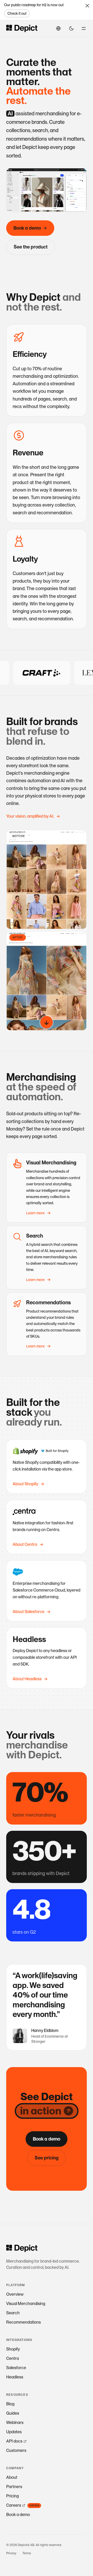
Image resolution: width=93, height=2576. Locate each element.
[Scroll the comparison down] (47, 1022)
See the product (31, 247)
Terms (27, 2553)
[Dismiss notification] (87, 6)
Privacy (11, 2553)
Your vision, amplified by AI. (30, 816)
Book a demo (27, 228)
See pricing (47, 2158)
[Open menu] (84, 28)
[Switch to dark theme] (71, 28)
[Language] (58, 28)
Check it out (17, 13)
